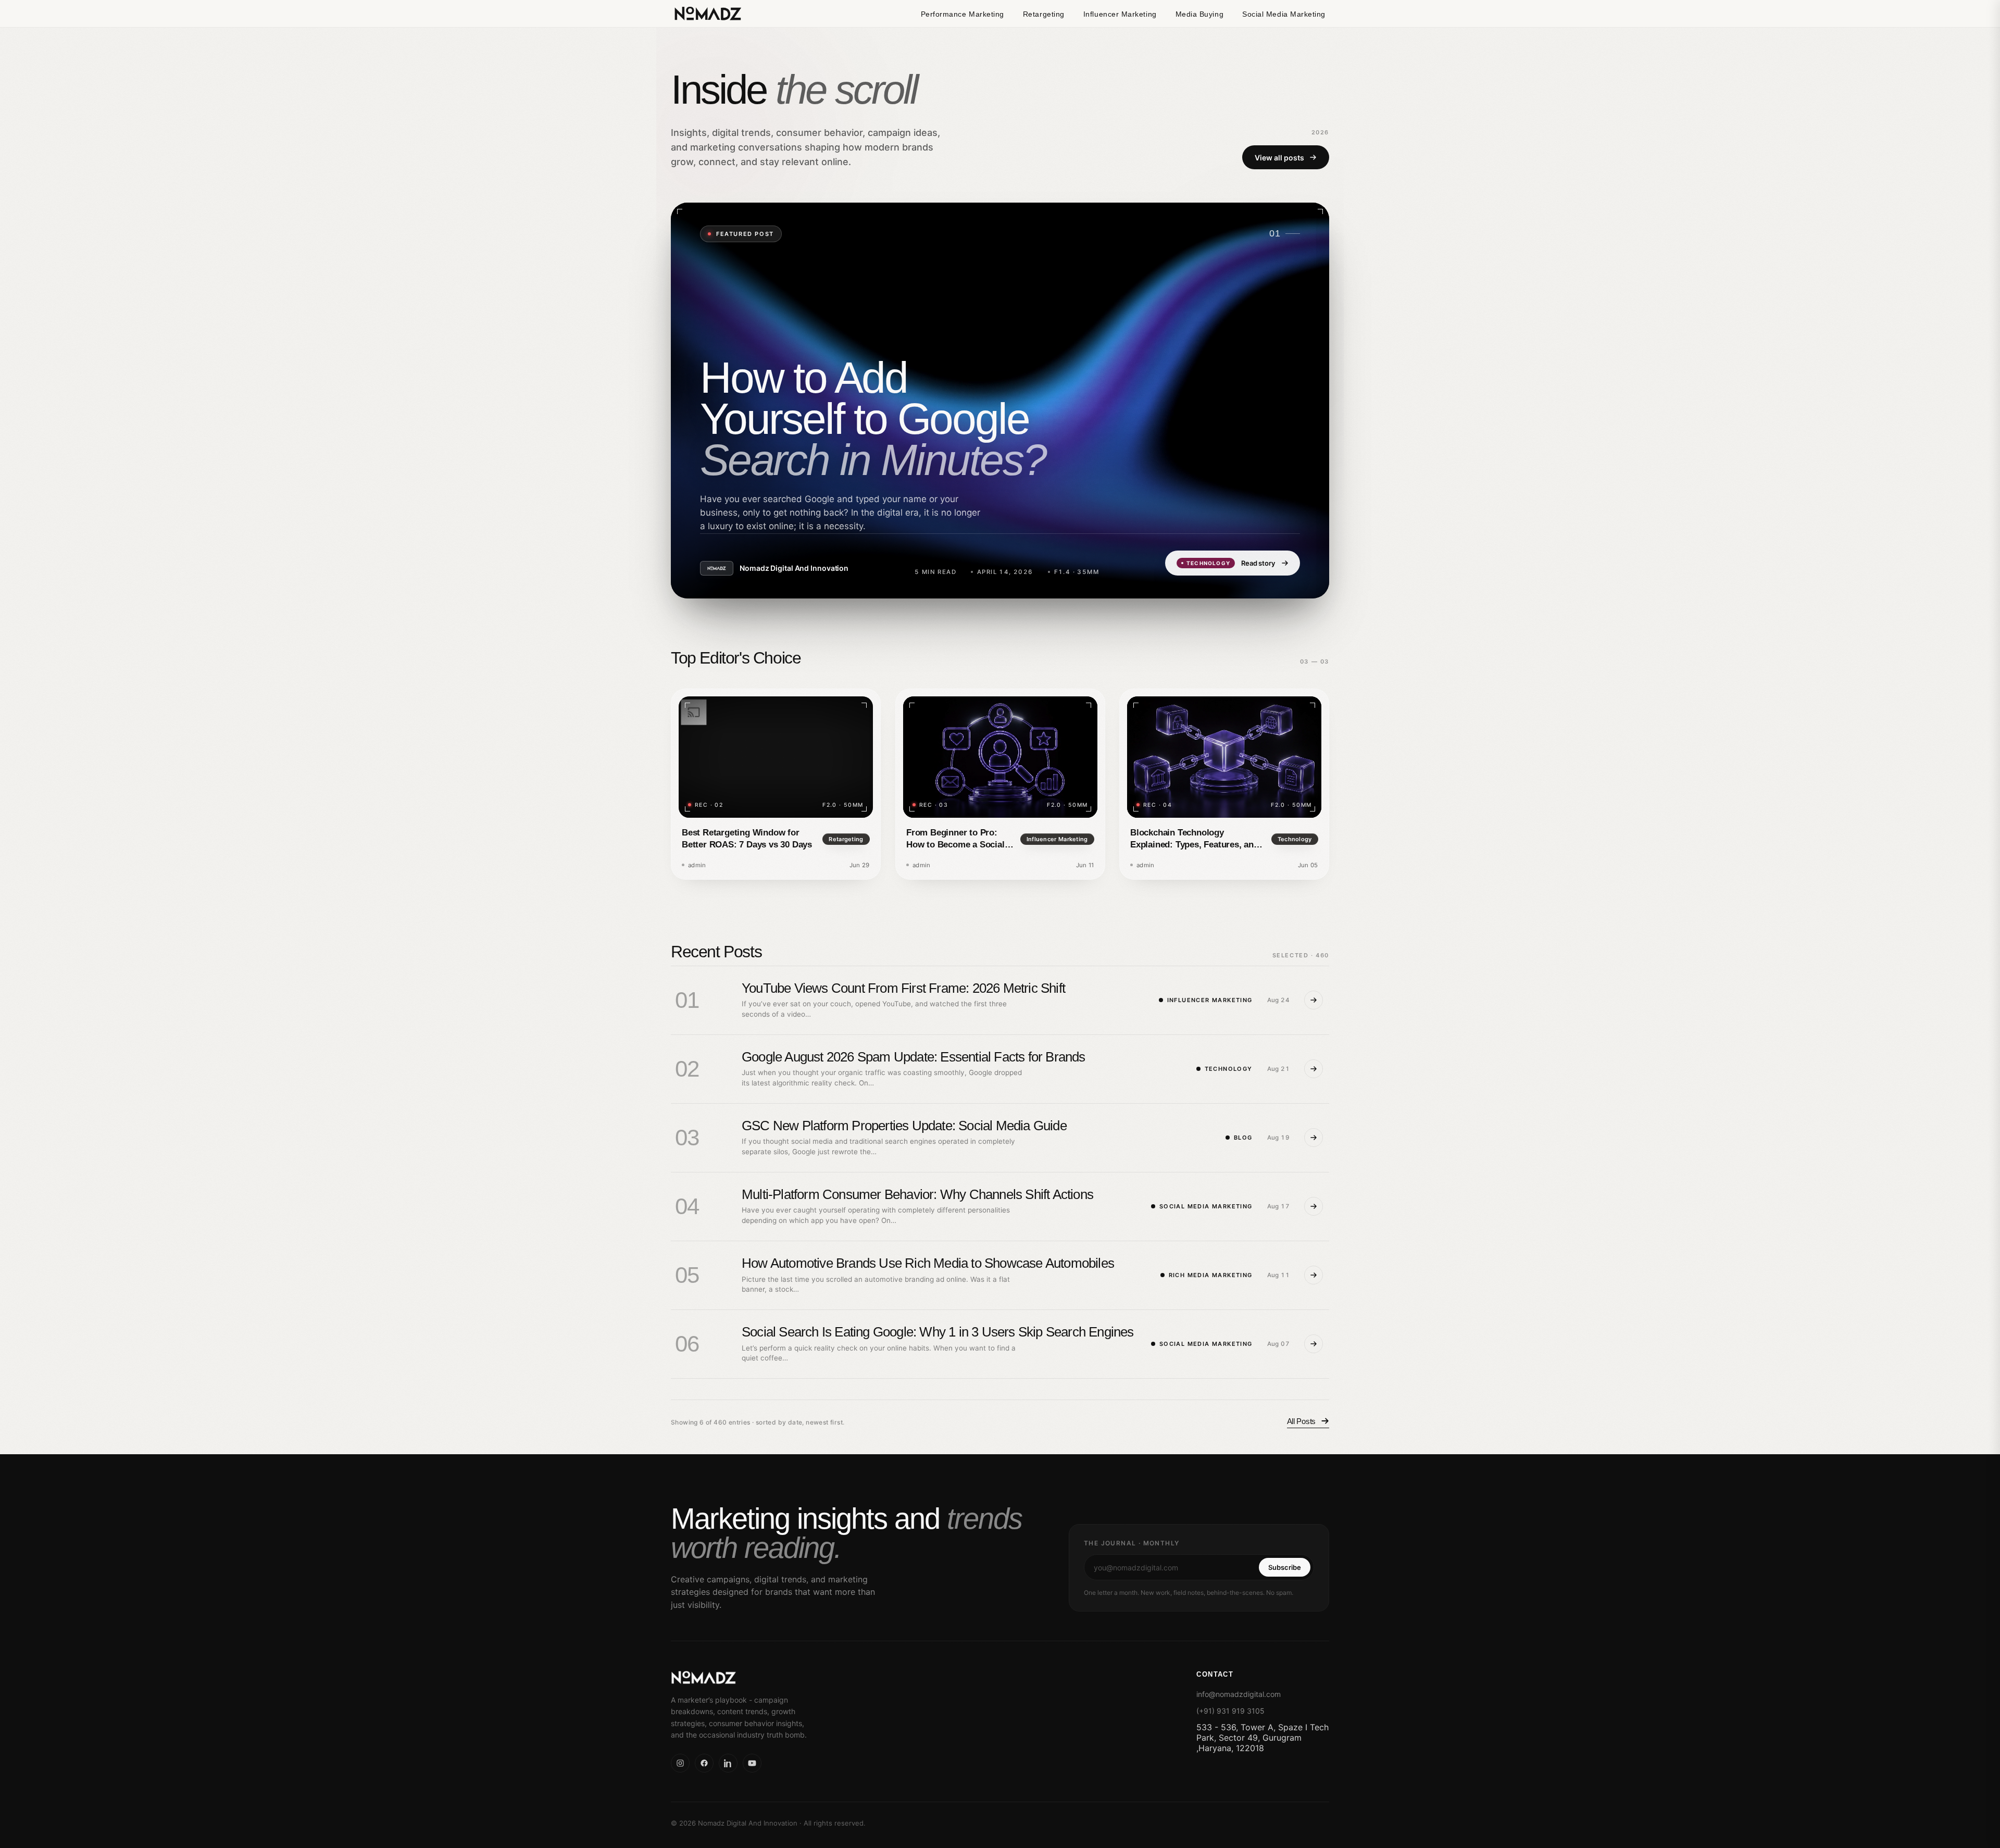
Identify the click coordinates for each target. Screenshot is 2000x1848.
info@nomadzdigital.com (1239, 1694)
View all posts (1279, 157)
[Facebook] (704, 1763)
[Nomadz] (764, 1678)
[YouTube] (752, 1763)
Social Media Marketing (1284, 14)
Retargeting (1044, 14)
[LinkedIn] (728, 1763)
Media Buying (1199, 14)
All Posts (1301, 1421)
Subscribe (1285, 1567)
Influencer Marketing (1120, 14)
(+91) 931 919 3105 (1230, 1711)
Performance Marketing (963, 14)
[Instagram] (680, 1763)
